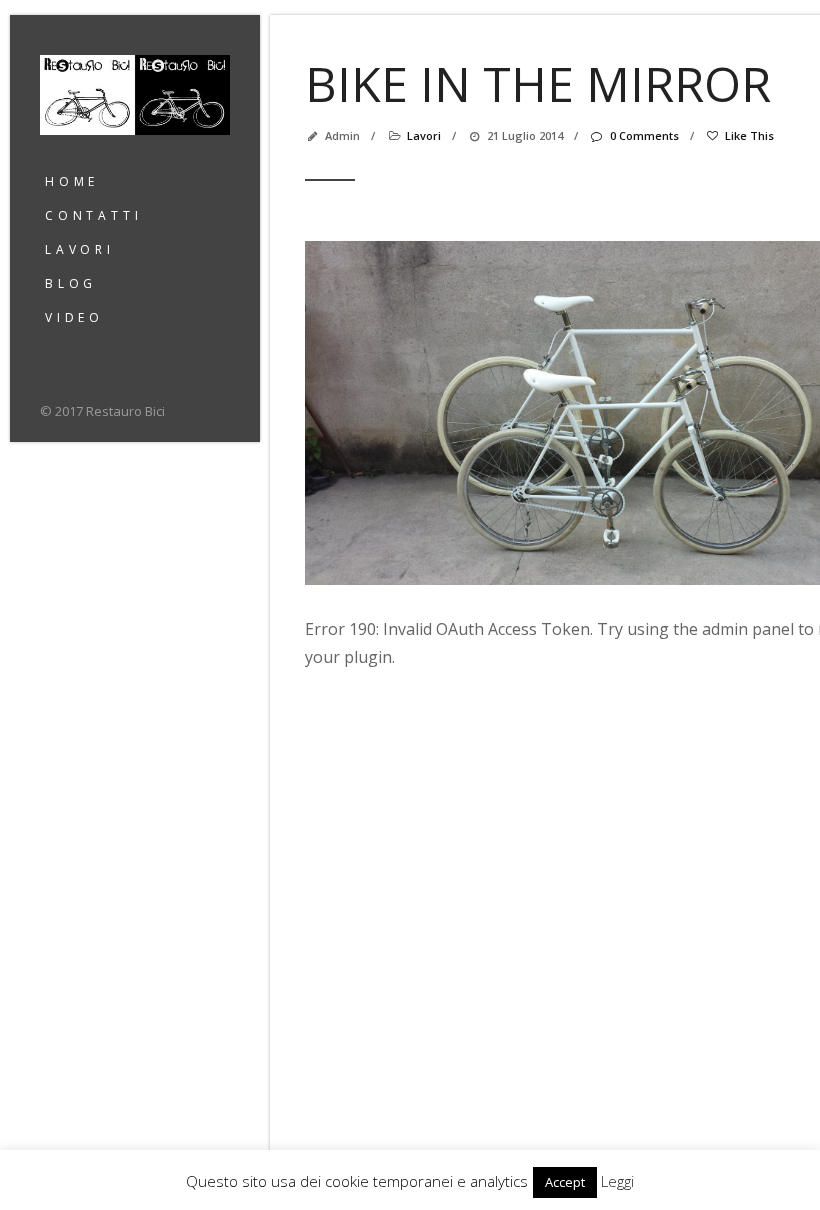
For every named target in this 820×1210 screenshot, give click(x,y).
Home (72, 181)
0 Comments (644, 135)
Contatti (93, 215)
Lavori (80, 249)
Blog (71, 283)
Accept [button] (565, 1182)
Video (74, 317)
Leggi (617, 1181)
